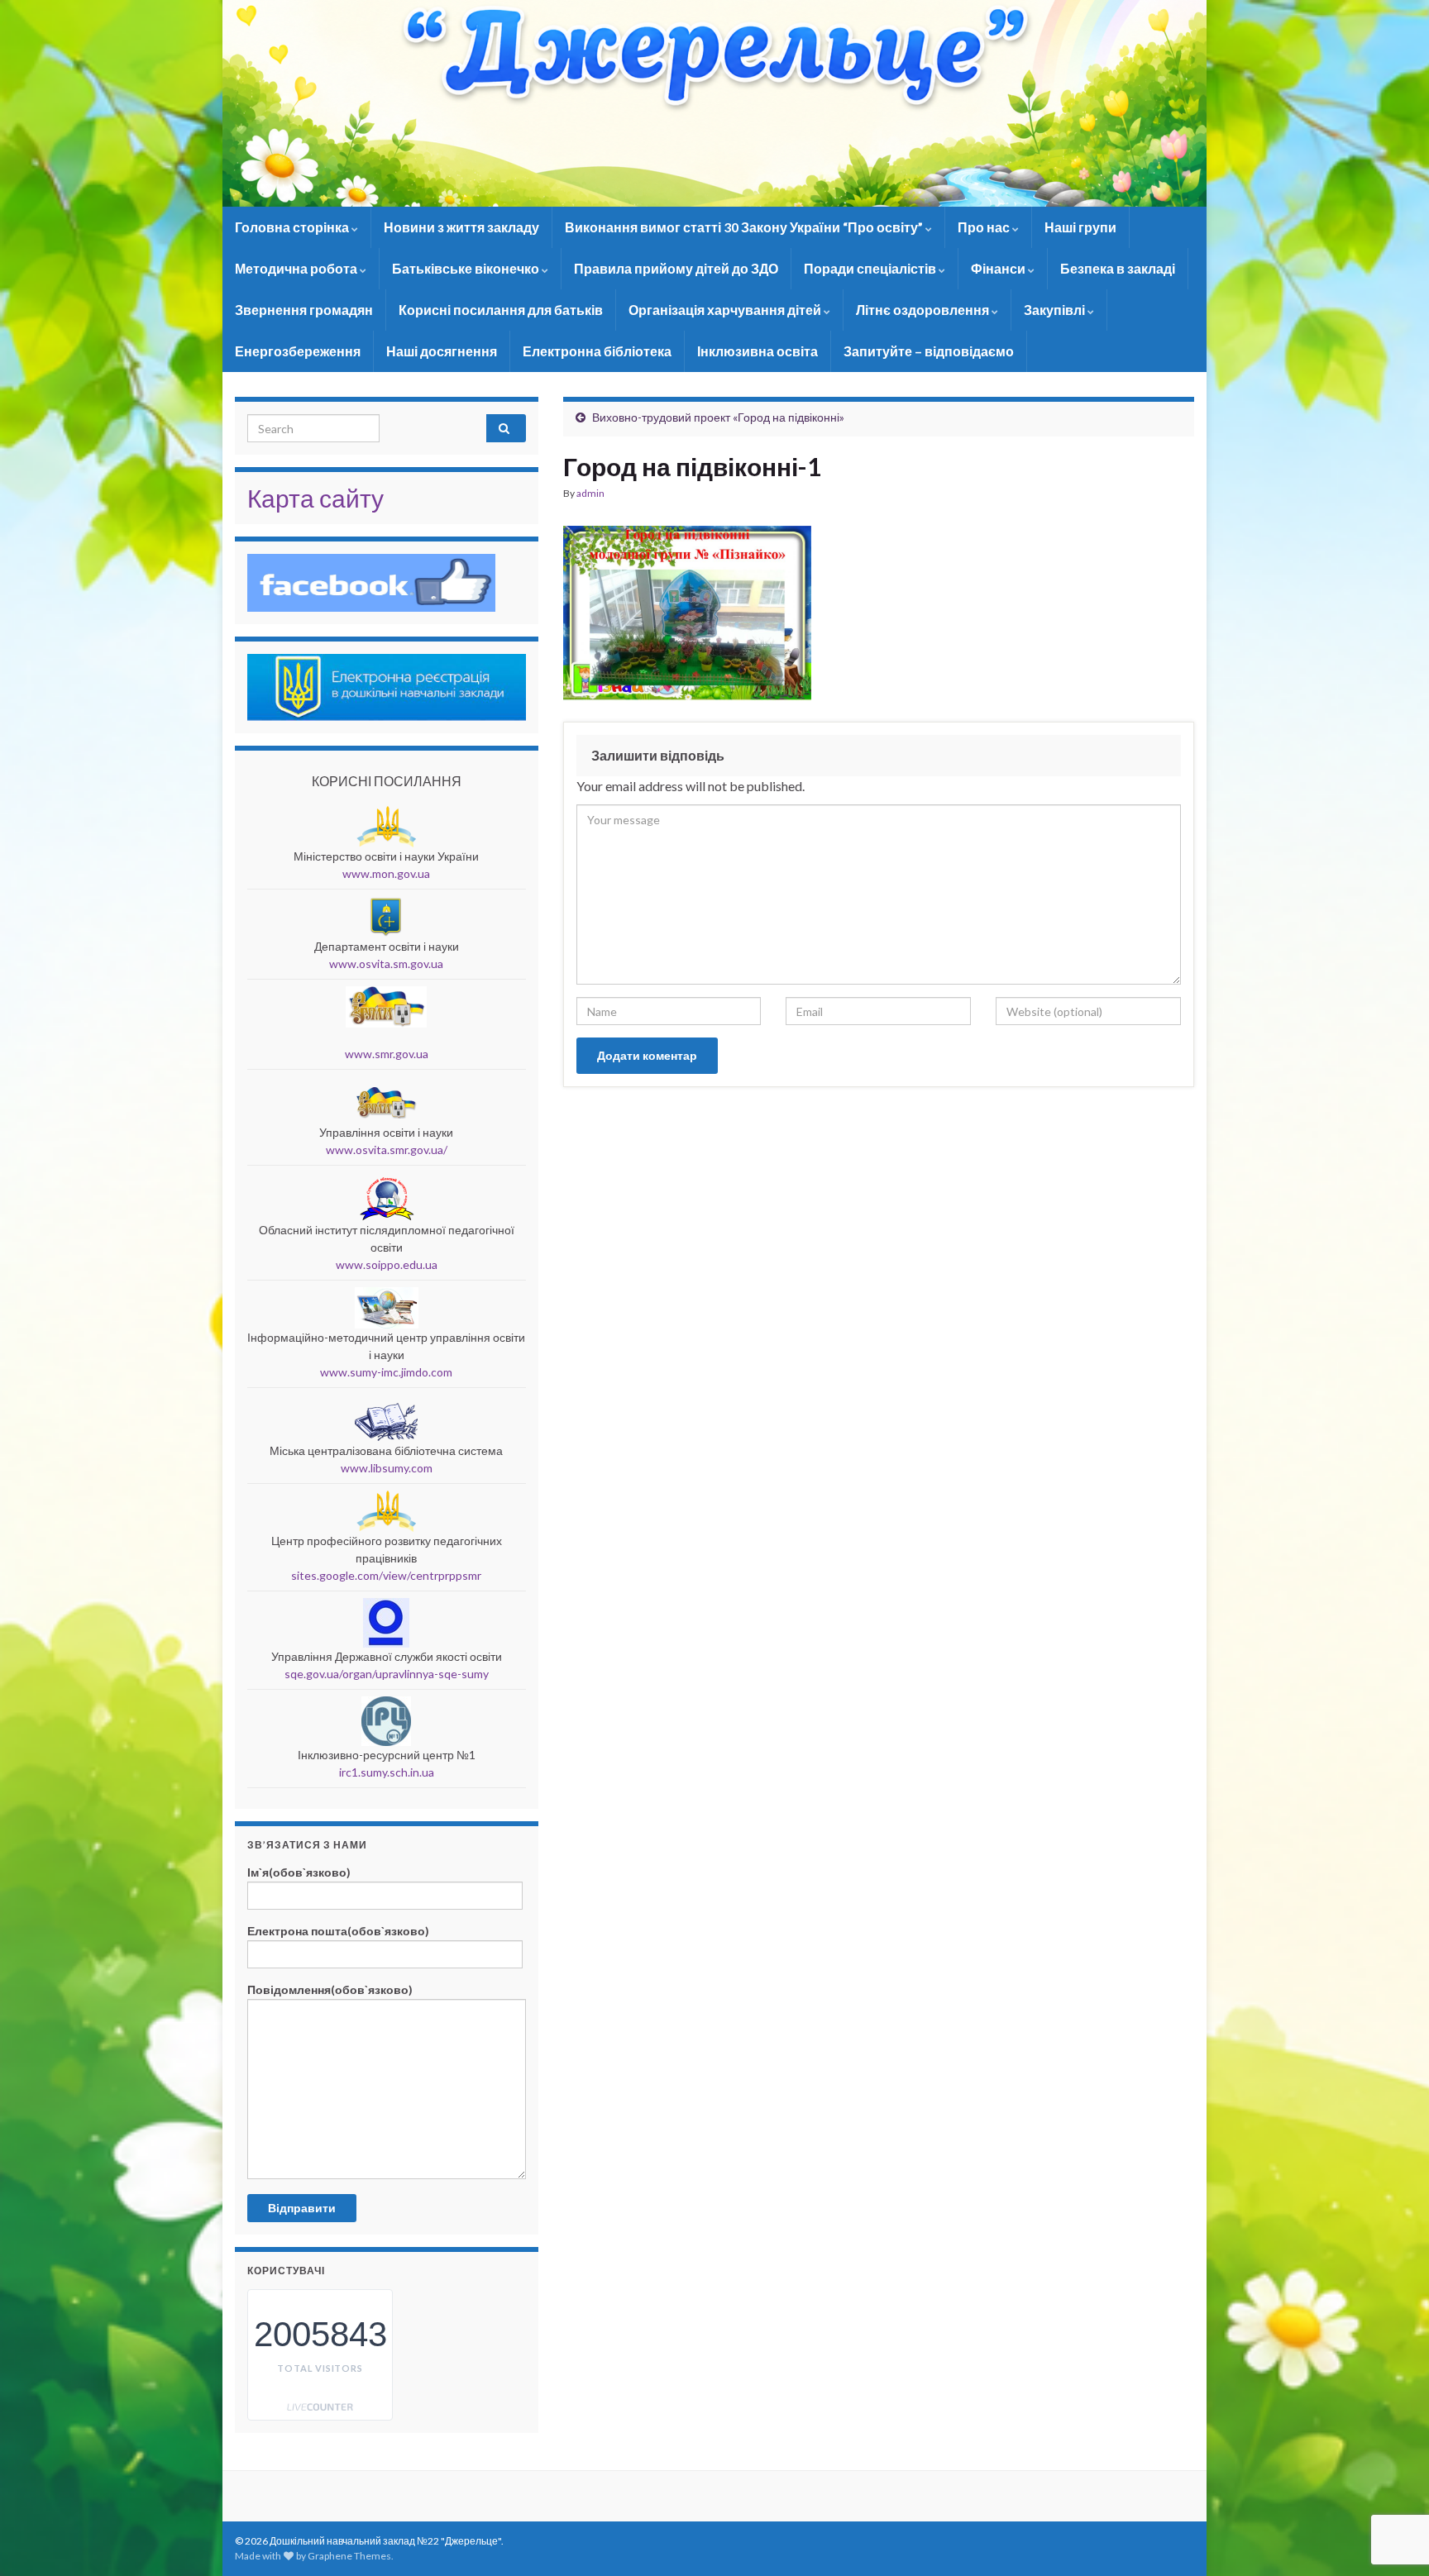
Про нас (985, 227)
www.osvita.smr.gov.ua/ (387, 1150)
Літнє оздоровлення (924, 310)
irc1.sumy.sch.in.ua (387, 1772)
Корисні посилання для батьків (501, 310)
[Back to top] (1392, 2478)
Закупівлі (1056, 310)
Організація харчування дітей (726, 310)
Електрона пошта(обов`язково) (338, 1931)
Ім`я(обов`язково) (299, 1872)
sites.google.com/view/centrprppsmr (386, 1575)
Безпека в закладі (1118, 268)
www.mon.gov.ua (386, 873)
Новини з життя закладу (461, 227)
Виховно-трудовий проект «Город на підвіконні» (718, 417)
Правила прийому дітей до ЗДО (676, 268)
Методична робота (297, 268)
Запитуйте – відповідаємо (929, 351)
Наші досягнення (442, 351)
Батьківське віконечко (467, 268)
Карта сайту (315, 498)
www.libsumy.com (387, 1468)
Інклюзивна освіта (758, 351)
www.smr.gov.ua (387, 1054)
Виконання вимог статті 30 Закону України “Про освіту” (745, 227)
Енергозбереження (298, 351)
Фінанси (999, 268)
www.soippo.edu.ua (387, 1264)
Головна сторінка (293, 227)
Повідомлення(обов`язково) (330, 1989)
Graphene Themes (349, 2556)
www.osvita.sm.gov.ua (386, 964)
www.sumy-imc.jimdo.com (386, 1372)
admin (590, 493)
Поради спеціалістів (871, 268)
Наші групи (1080, 227)
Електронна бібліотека (597, 351)
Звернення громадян (304, 310)
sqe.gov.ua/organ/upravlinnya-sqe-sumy (387, 1674)
